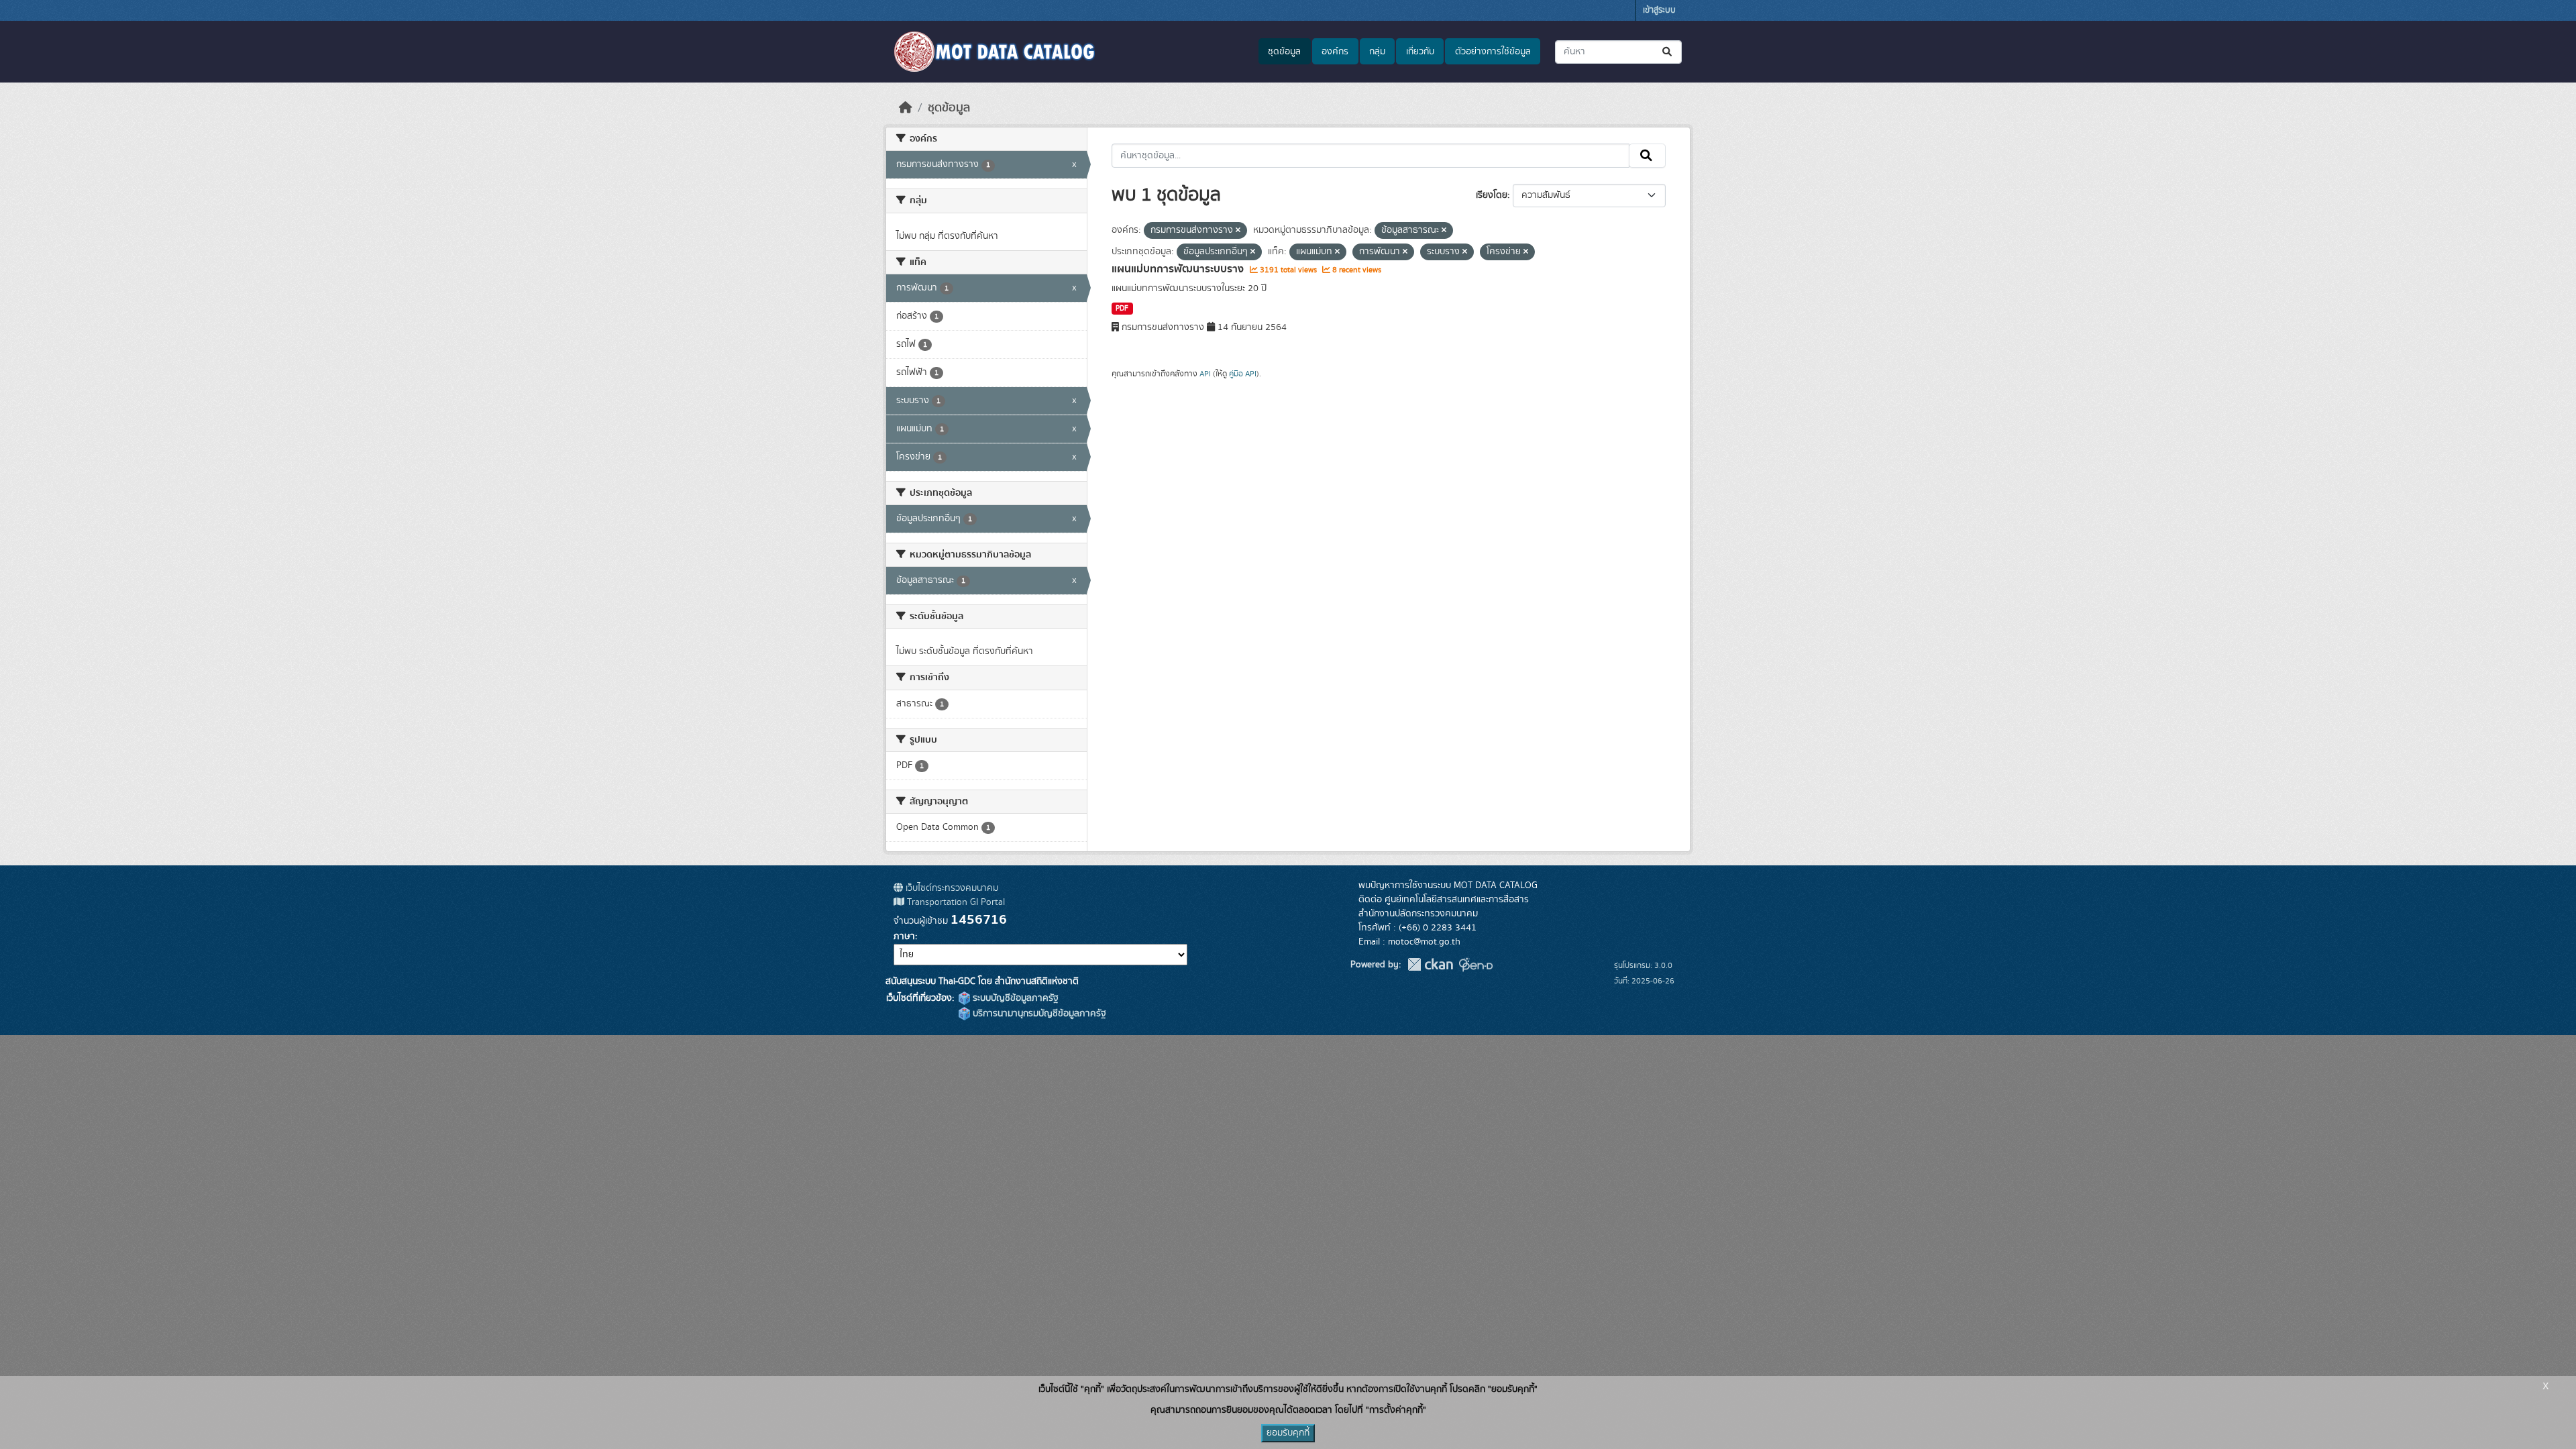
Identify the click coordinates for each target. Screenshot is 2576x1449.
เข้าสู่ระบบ (1659, 10)
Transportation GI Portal (955, 902)
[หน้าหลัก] (906, 108)
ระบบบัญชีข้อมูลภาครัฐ (1014, 998)
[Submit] (1668, 52)
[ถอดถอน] (1238, 231)
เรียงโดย (1492, 195)
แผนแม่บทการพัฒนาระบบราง (1179, 269)
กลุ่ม (1377, 52)
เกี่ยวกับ (1420, 52)
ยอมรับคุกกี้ (1288, 1433)
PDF (1122, 309)
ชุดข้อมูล (1284, 52)
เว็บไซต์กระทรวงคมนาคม (951, 888)
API (1205, 374)
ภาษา (904, 936)
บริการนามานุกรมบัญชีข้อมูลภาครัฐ (1038, 1014)
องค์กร (1335, 52)
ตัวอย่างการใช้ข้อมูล (1493, 52)
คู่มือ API (1243, 374)
